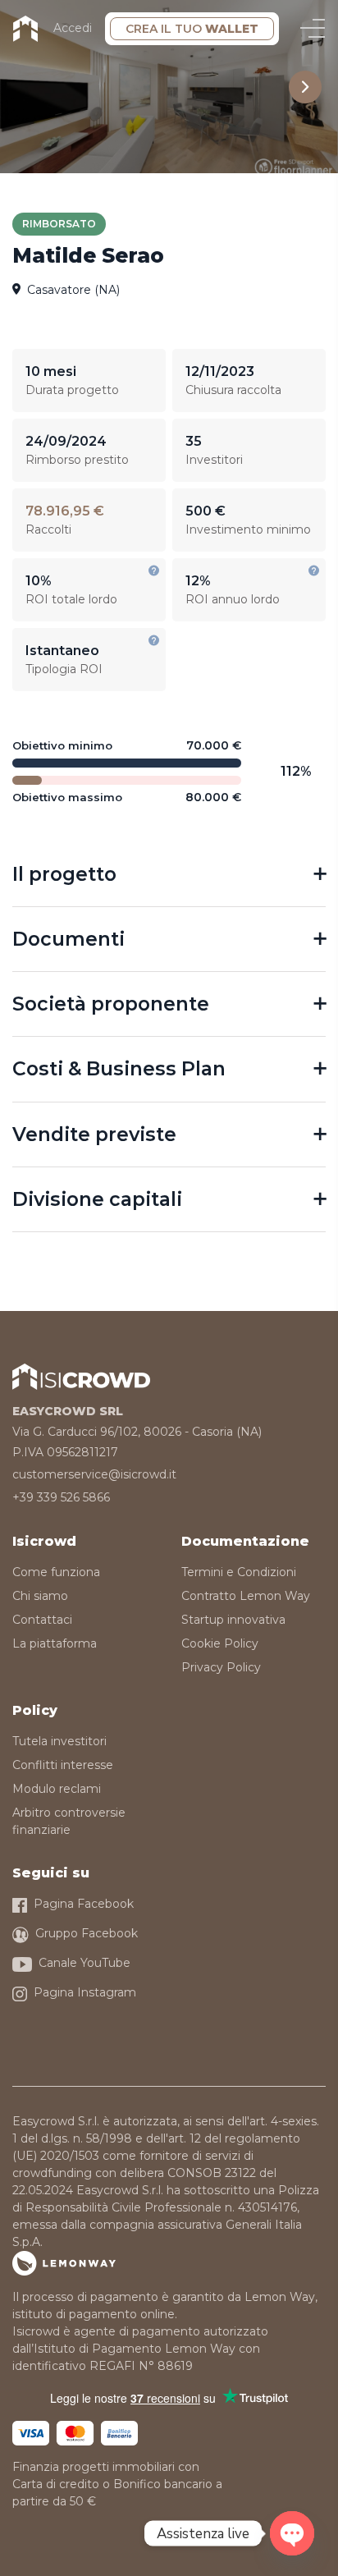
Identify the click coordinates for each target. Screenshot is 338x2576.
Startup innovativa (233, 1620)
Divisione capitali (97, 1199)
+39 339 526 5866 (61, 1497)
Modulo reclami (57, 1789)
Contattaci (42, 1620)
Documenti (69, 939)
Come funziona (56, 1572)
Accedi (73, 28)
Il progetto (64, 874)
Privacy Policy (221, 1667)
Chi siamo (40, 1596)
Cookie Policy (220, 1643)
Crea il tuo (192, 29)
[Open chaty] (292, 2533)
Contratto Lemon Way (246, 1596)
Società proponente (111, 1004)
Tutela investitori (59, 1741)
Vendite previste (94, 1134)
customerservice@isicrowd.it (94, 1474)
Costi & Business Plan (119, 1068)
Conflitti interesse (63, 1765)
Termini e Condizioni (239, 1572)
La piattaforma (55, 1643)
